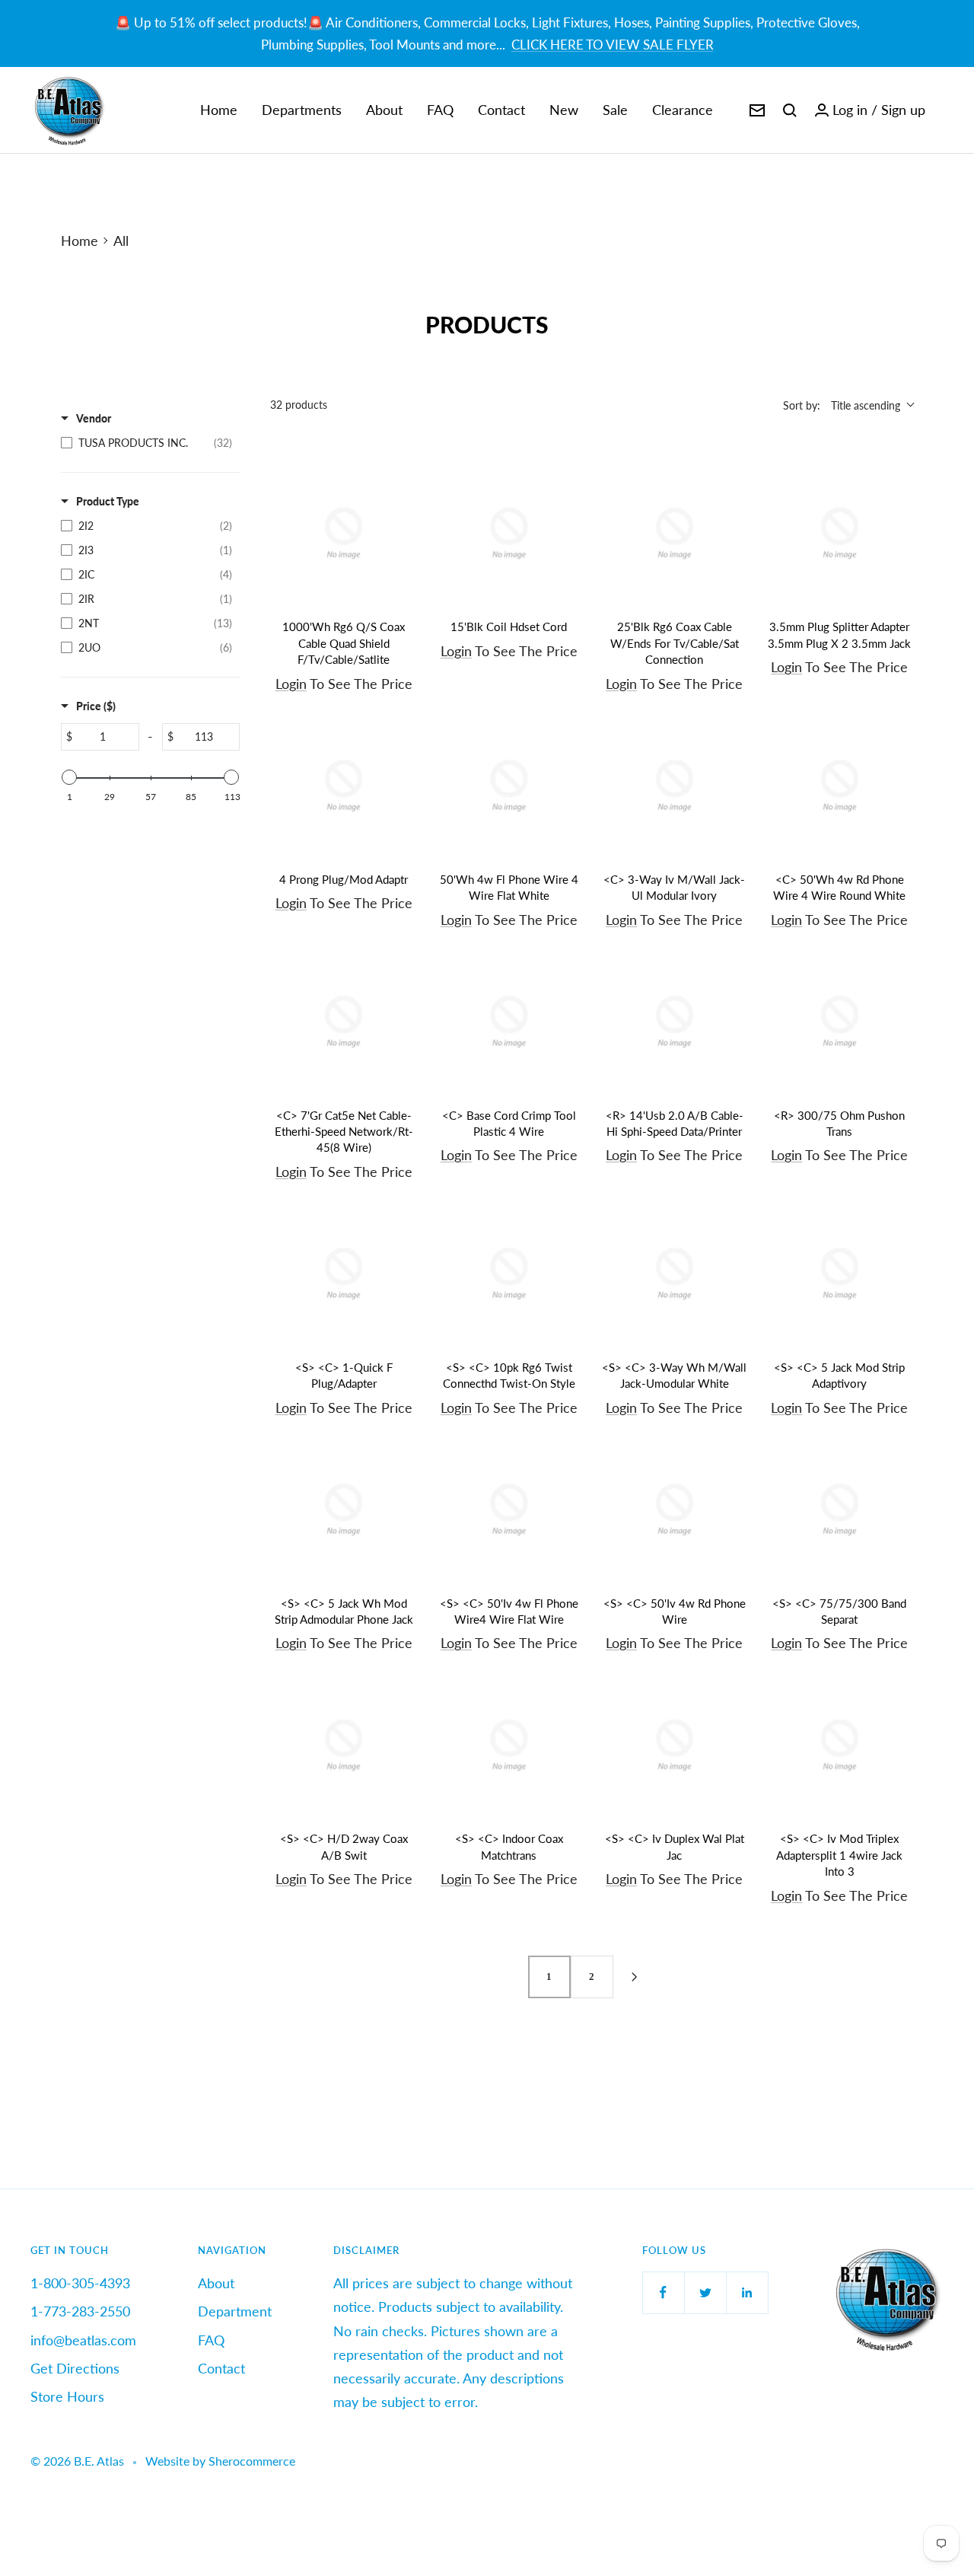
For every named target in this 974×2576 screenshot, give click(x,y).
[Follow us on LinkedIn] (747, 2292)
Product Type (108, 501)
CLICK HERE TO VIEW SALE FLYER (613, 45)
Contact (501, 110)
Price (96, 706)
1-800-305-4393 (80, 2283)
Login (291, 684)
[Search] (790, 110)
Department (235, 2311)
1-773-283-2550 (80, 2311)
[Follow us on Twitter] (705, 2292)
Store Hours (67, 2396)
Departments (302, 110)
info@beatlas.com (83, 2340)
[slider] (69, 777)
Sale (615, 110)
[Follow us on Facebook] (663, 2292)
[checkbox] (146, 443)
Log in (850, 110)
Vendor (94, 418)
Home (219, 110)
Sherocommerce (252, 2461)
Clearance (683, 110)
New (564, 110)
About (384, 110)
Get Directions (75, 2368)
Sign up (903, 110)
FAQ (440, 110)
